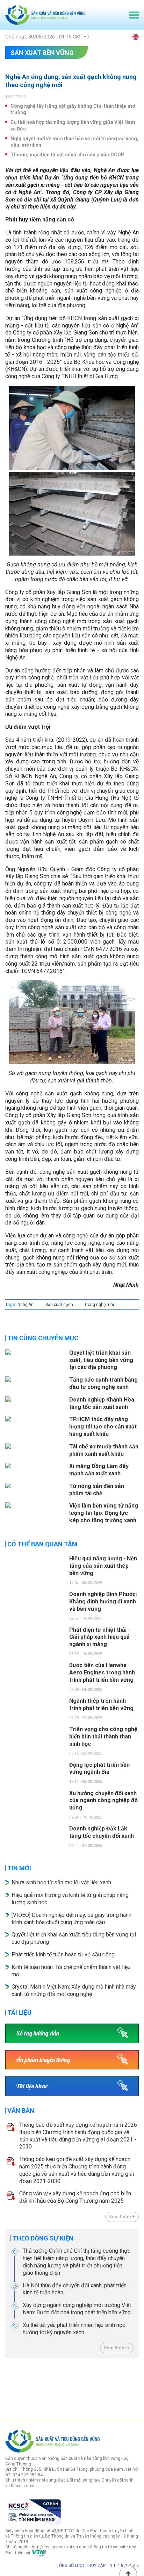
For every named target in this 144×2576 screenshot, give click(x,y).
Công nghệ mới (99, 1305)
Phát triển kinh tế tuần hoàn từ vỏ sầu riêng (63, 1954)
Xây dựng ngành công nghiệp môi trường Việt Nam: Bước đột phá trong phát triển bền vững (77, 2309)
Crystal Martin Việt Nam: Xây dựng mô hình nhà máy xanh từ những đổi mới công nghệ (74, 1990)
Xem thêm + (122, 2217)
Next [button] (135, 2387)
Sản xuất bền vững (42, 53)
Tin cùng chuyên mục (43, 1338)
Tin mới (19, 1868)
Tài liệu (19, 2013)
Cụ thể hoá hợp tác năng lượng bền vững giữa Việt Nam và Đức (73, 125)
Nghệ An (26, 1305)
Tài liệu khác (32, 2086)
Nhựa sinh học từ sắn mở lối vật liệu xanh (61, 1882)
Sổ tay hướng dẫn (38, 2033)
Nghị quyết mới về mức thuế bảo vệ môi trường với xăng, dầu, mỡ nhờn (74, 142)
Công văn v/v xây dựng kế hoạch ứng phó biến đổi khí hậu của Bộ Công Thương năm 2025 (75, 2197)
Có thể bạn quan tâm (42, 1544)
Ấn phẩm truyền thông (43, 2060)
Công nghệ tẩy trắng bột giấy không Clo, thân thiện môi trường (74, 109)
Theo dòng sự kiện (43, 2238)
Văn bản (21, 2111)
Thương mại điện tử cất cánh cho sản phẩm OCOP (67, 155)
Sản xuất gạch (59, 1305)
